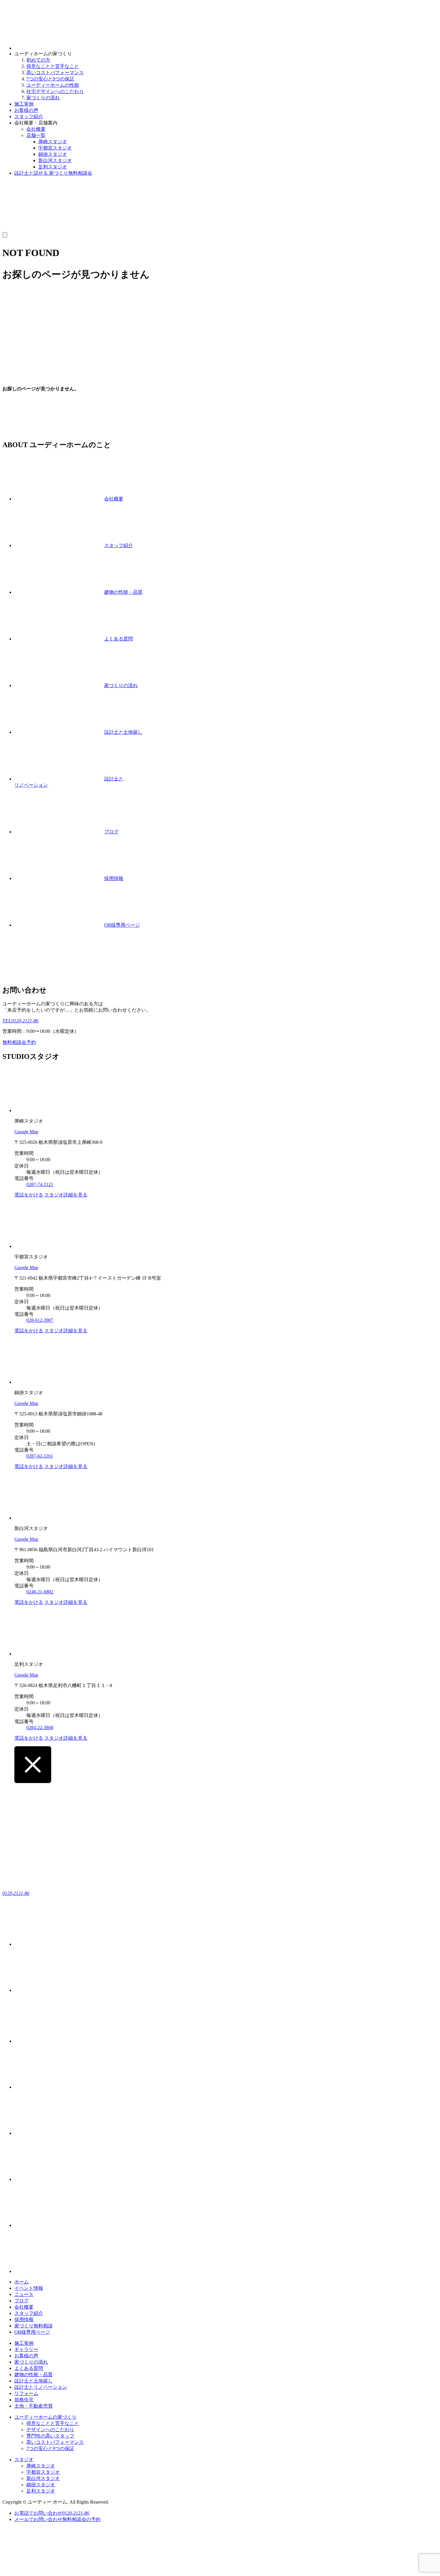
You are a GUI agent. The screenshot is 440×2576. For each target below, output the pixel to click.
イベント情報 (29, 2288)
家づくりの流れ (43, 98)
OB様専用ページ (32, 2332)
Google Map (26, 1132)
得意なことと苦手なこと (53, 66)
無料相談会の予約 (57, 2519)
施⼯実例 (24, 2343)
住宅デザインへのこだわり (55, 91)
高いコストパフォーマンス (55, 73)
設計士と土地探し (34, 2381)
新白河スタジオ (55, 160)
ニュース (24, 2294)
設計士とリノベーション (41, 2387)
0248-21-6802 (40, 1592)
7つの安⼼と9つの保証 (50, 2448)
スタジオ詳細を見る (66, 1195)
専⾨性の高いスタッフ (50, 2436)
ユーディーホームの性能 (53, 85)
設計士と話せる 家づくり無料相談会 (53, 173)
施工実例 (24, 104)
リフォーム (26, 2393)
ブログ (22, 2301)
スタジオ (24, 2459)
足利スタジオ (53, 167)
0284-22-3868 (40, 1728)
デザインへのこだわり (50, 2430)
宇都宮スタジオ (55, 148)
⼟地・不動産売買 (34, 2406)
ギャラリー (26, 2349)
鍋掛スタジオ (53, 154)
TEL (20, 1021)
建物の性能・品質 (34, 2375)
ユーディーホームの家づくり (45, 2417)
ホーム (22, 2282)
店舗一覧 (36, 135)
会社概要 (36, 129)
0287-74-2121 (40, 1184)
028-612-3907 (40, 1320)
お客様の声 (26, 110)
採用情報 (24, 2320)
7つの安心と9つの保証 (50, 79)
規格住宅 (24, 2400)
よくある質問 (29, 2368)
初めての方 (38, 60)
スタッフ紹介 (29, 117)
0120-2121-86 (16, 1893)
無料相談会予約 (19, 1042)
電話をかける (29, 1195)
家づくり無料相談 (34, 2326)
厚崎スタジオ (53, 142)
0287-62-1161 (40, 1456)
